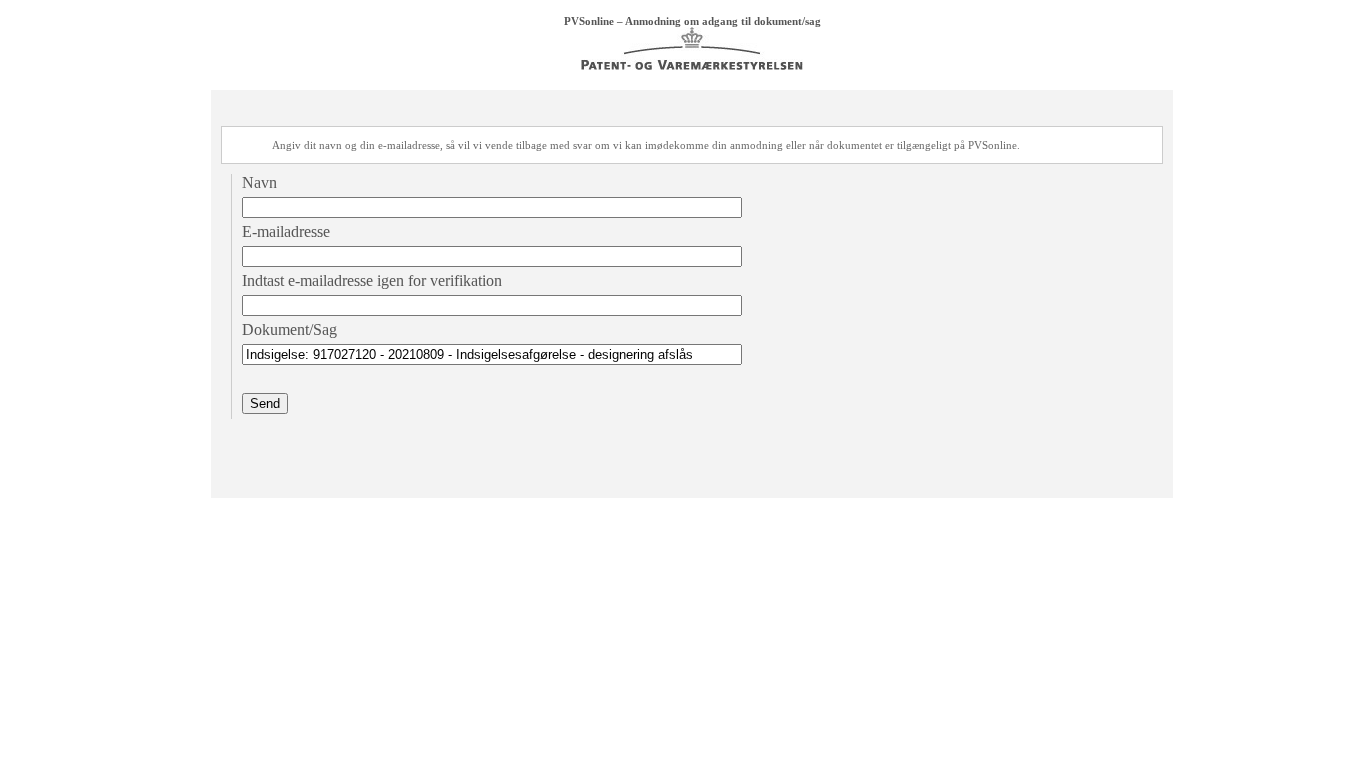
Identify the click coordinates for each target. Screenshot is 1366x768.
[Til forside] (692, 66)
